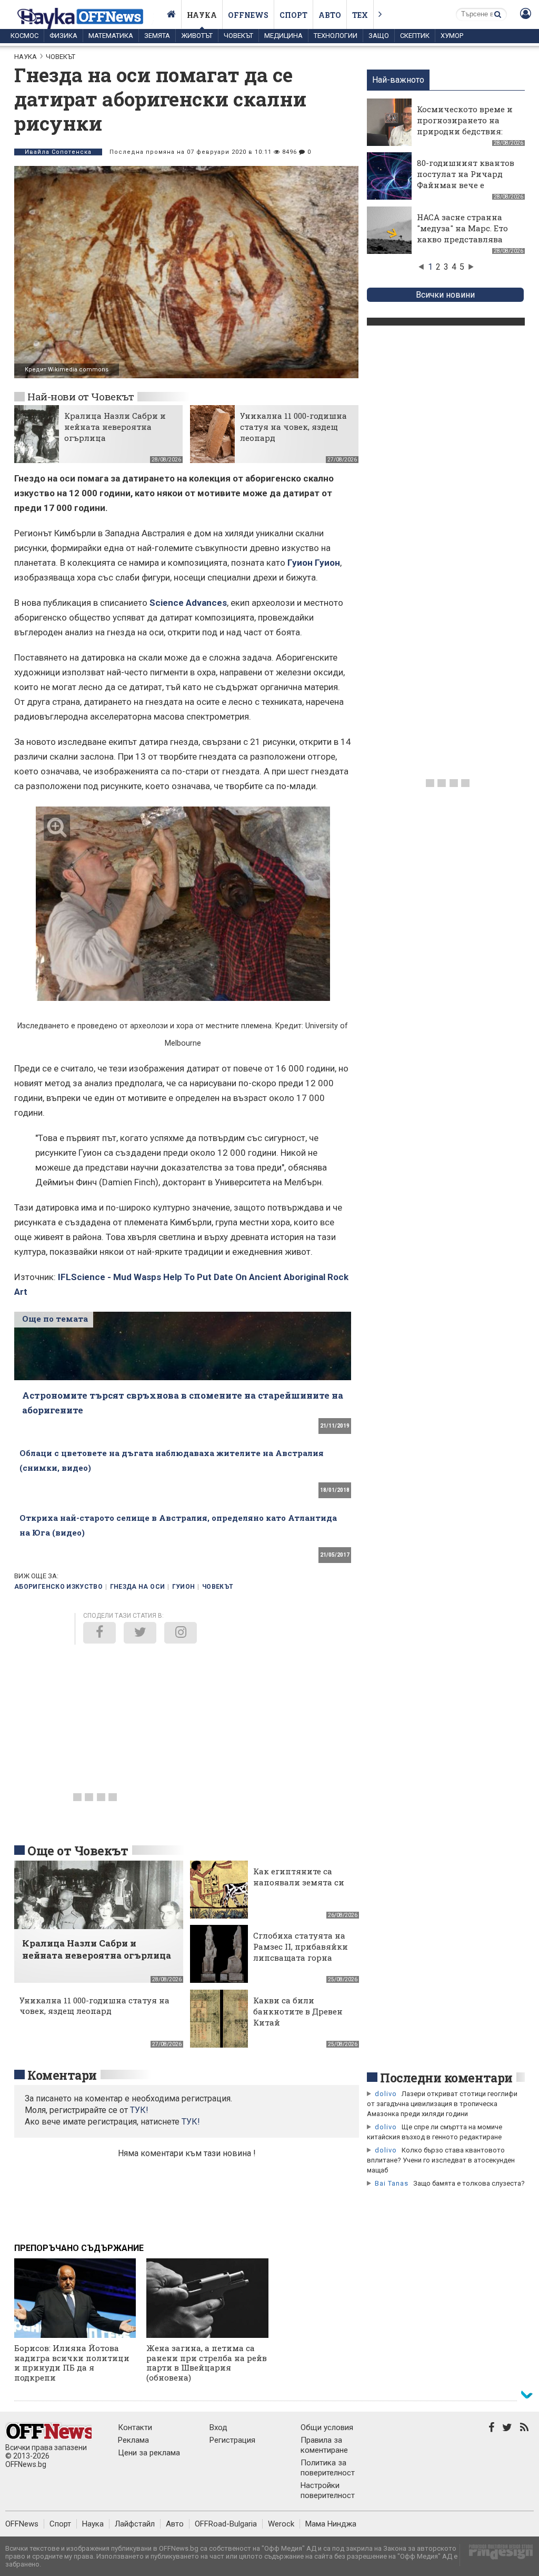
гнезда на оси (138, 1587)
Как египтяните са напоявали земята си (299, 1877)
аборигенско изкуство (58, 1587)
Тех (360, 15)
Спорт (293, 15)
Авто (330, 15)
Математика (111, 36)
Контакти (135, 2427)
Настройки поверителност (328, 2490)
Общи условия (327, 2427)
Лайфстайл (135, 2524)
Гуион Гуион (314, 563)
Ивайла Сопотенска (58, 152)
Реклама (133, 2440)
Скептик (415, 36)
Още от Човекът (78, 1851)
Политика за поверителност (328, 2468)
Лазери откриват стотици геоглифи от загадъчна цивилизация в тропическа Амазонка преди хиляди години (442, 2104)
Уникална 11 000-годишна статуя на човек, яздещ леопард (293, 427)
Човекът (238, 36)
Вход (218, 2427)
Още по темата (55, 1319)
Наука (202, 15)
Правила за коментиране (324, 2445)
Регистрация (232, 2440)
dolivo (386, 2094)
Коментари (62, 2075)
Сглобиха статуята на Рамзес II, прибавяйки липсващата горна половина (301, 1952)
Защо (379, 36)
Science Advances (188, 603)
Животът (197, 36)
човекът (218, 1587)
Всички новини (445, 295)
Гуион (184, 1587)
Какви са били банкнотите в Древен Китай (298, 2011)
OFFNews (22, 2524)
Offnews (248, 15)
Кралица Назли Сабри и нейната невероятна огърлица (115, 427)
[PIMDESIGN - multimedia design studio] (497, 2555)
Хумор (452, 36)
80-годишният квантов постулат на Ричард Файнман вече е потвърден (466, 179)
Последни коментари (446, 2078)
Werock (281, 2524)
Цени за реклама (149, 2453)
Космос (24, 36)
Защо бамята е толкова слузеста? (469, 2183)
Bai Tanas (392, 2183)
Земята (157, 36)
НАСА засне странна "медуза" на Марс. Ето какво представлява (462, 228)
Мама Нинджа (331, 2524)
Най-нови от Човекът (81, 396)
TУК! (139, 2110)
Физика (63, 36)
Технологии (336, 36)
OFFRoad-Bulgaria (226, 2524)
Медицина (283, 36)
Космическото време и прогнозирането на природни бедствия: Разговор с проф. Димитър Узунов (465, 131)
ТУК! (191, 2122)
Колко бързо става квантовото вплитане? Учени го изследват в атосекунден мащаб (441, 2160)
